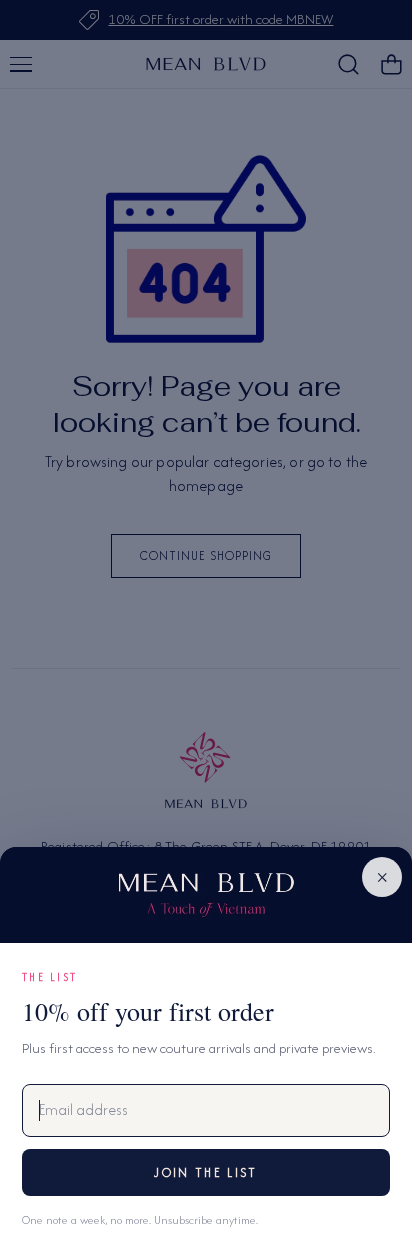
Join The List (205, 1172)
